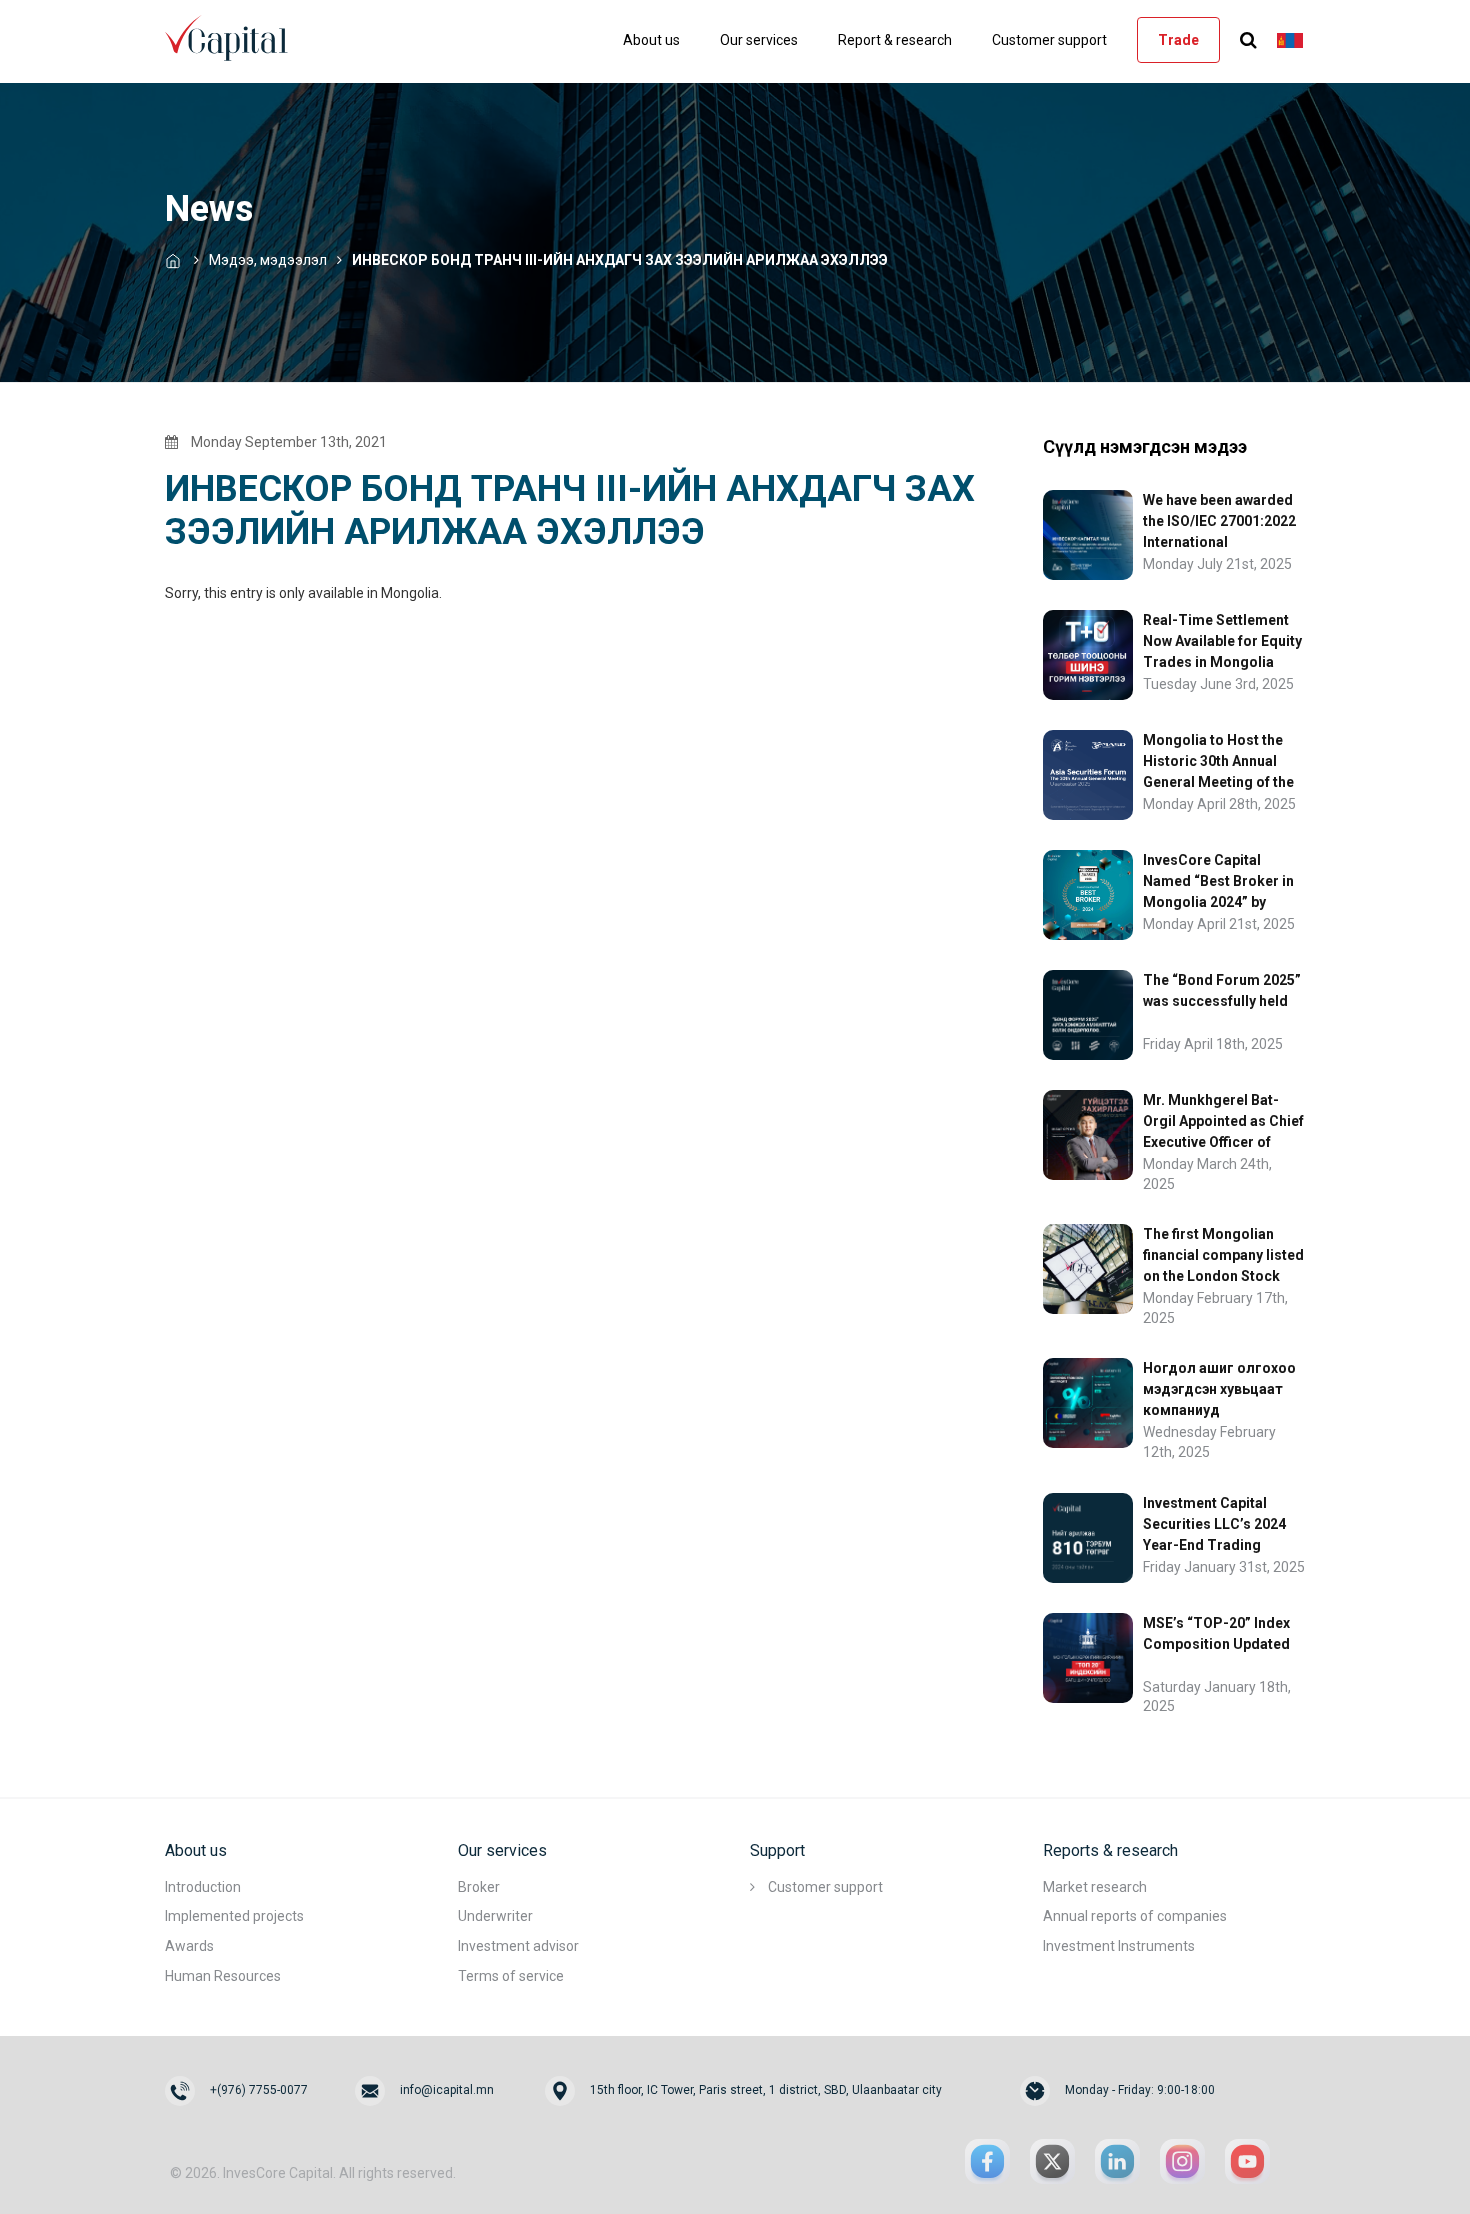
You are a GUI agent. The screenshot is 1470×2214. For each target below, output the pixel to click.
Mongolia (410, 593)
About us (651, 40)
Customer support (1049, 40)
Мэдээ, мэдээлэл (268, 260)
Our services (759, 40)
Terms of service (511, 1976)
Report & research (895, 40)
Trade (1178, 40)
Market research (1095, 1887)
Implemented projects (234, 1916)
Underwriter (495, 1916)
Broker (479, 1887)
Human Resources (223, 1976)
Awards (189, 1946)
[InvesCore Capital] (235, 36)
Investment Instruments (1119, 1946)
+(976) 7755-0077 (259, 2090)
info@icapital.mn (447, 2090)
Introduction (203, 1887)
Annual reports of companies (1135, 1916)
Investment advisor (518, 1946)
